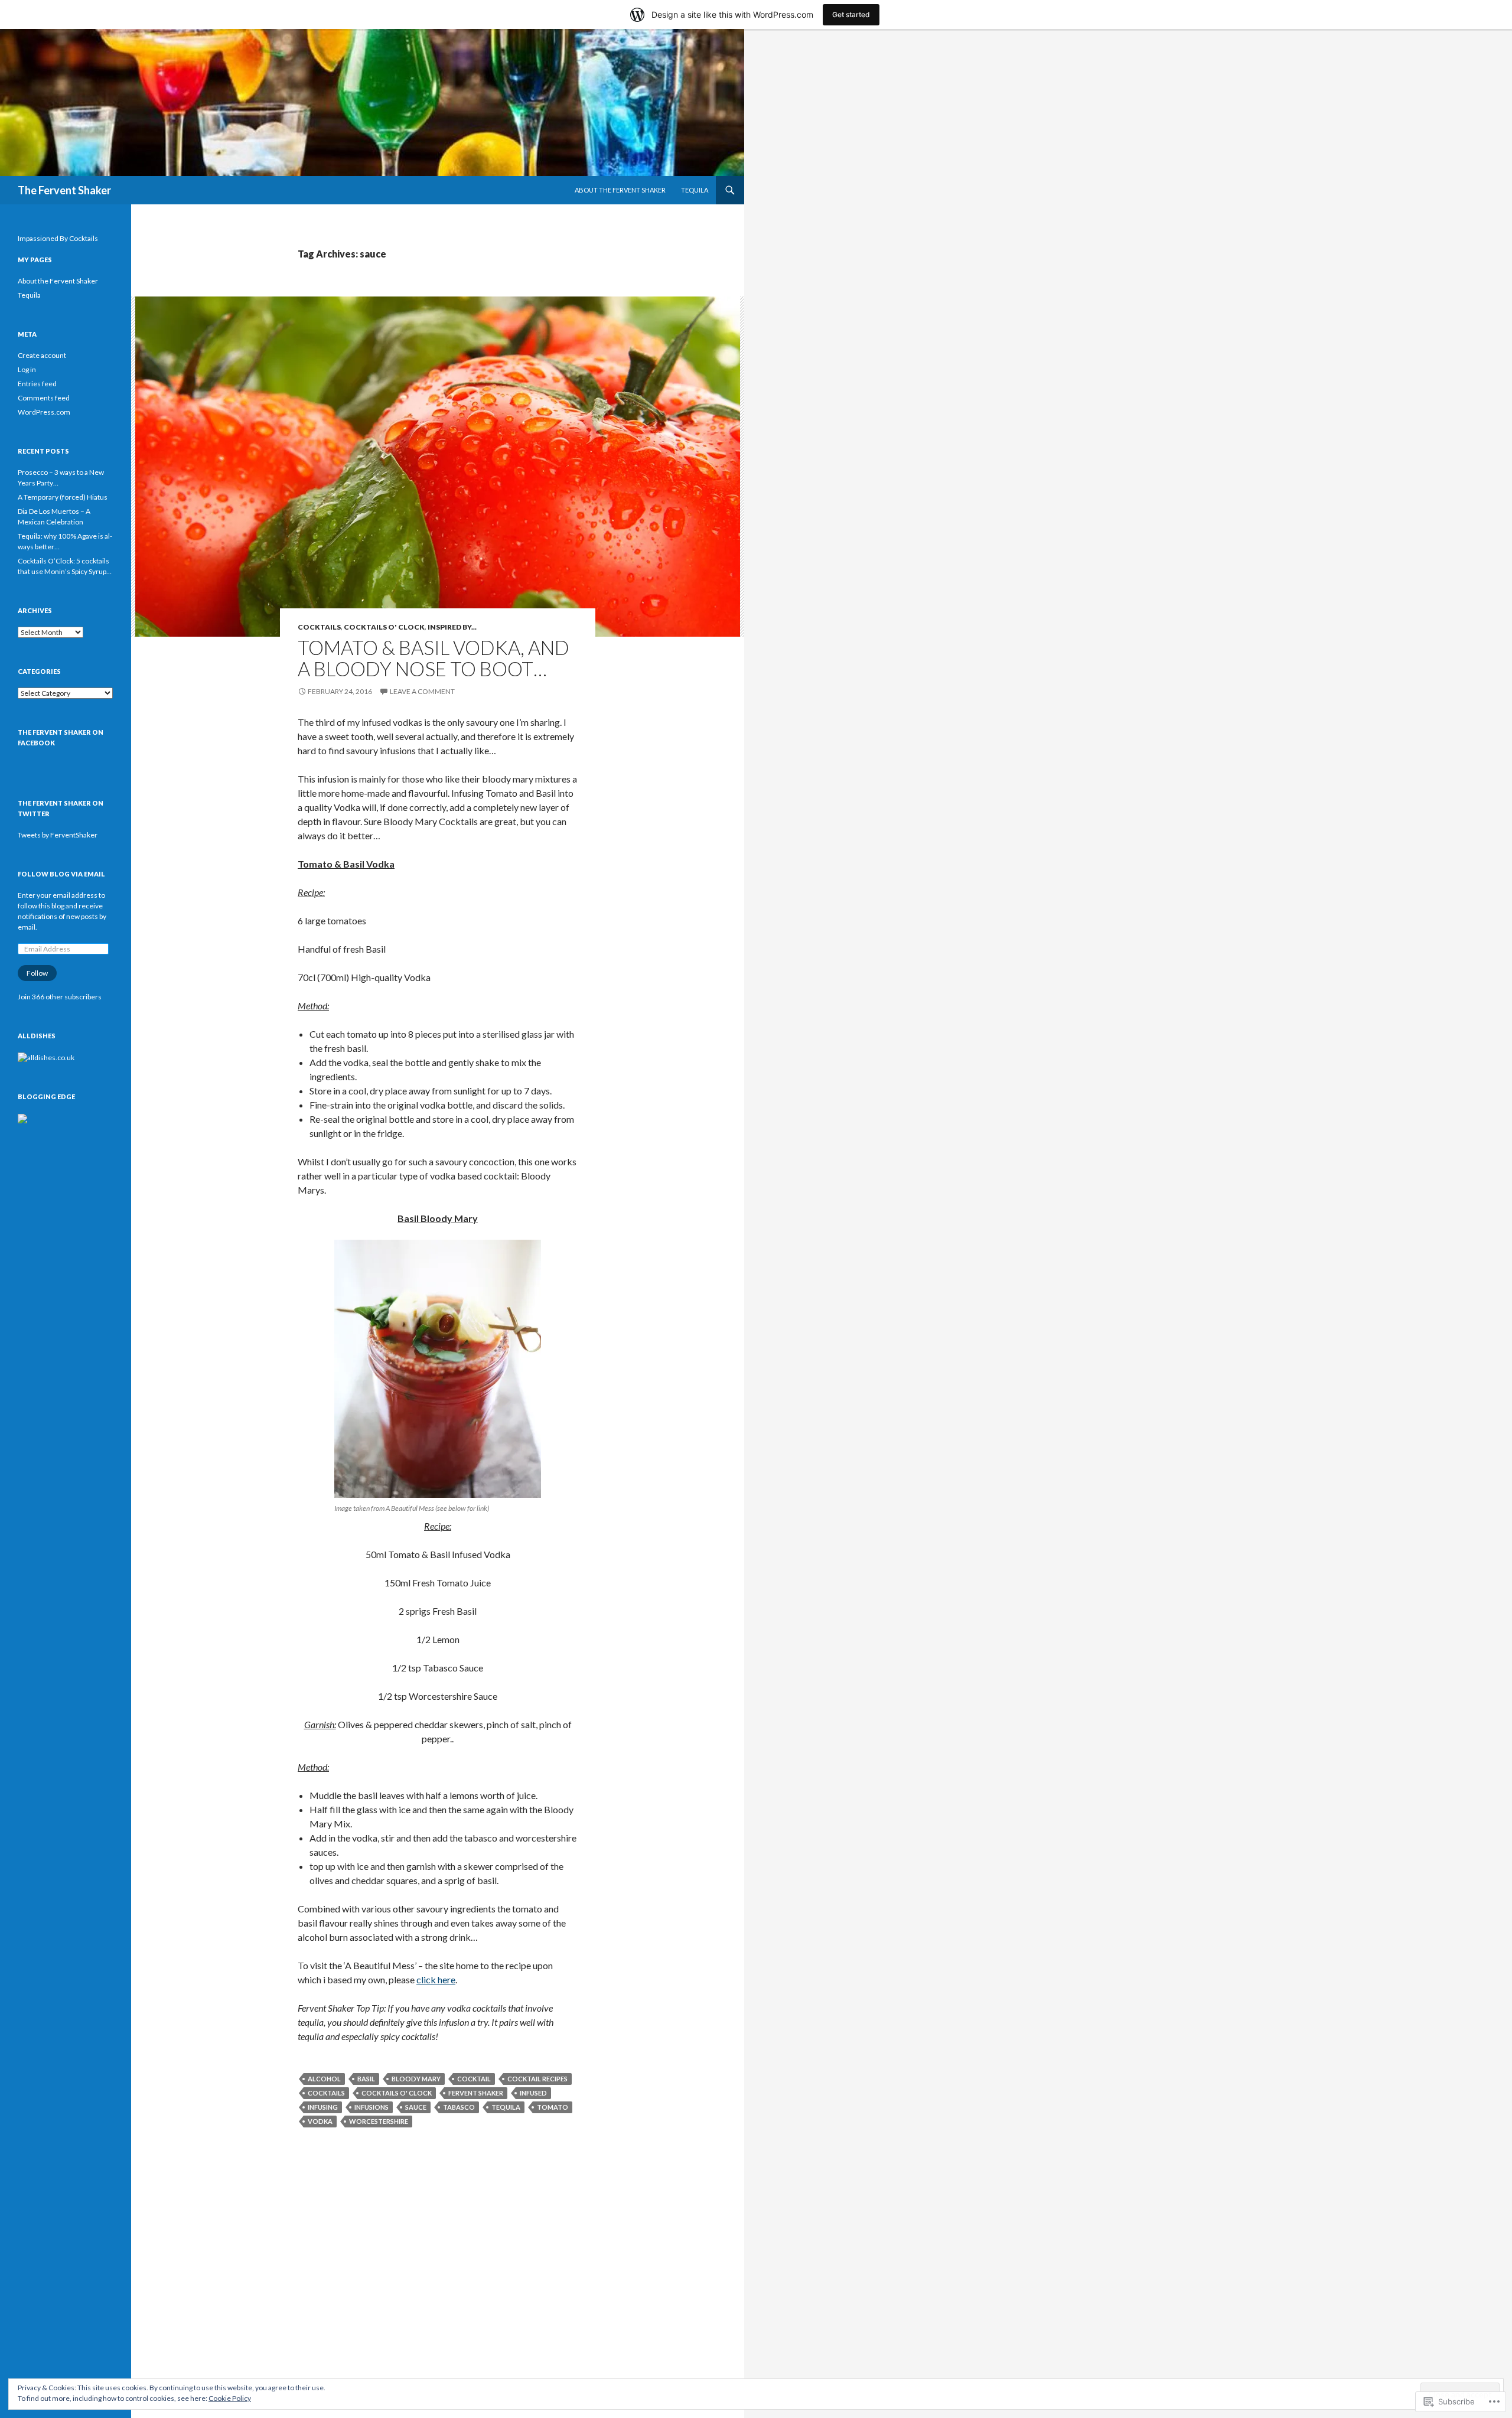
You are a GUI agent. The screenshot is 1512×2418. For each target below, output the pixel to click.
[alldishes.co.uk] (46, 1057)
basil (366, 2079)
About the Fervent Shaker (620, 190)
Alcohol (324, 2079)
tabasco (459, 2107)
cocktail (474, 2079)
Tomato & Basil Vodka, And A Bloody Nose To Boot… (434, 658)
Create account (42, 355)
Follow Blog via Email (61, 874)
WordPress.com (44, 412)
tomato (553, 2107)
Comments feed (44, 398)
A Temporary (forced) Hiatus (63, 497)
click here (436, 1979)
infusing (323, 2107)
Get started (851, 14)
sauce (416, 2107)
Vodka (320, 2121)
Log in (27, 369)
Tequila (695, 190)
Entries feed (37, 384)
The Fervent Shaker (64, 190)
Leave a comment (422, 691)
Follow (37, 973)
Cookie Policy (230, 2398)
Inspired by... (452, 627)
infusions (372, 2107)
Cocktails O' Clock (384, 627)
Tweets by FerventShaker (58, 835)
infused (533, 2093)
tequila (506, 2107)
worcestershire (379, 2121)
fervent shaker (476, 2093)
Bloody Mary (416, 2079)
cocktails (326, 2093)
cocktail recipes (537, 2079)
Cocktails (319, 627)
